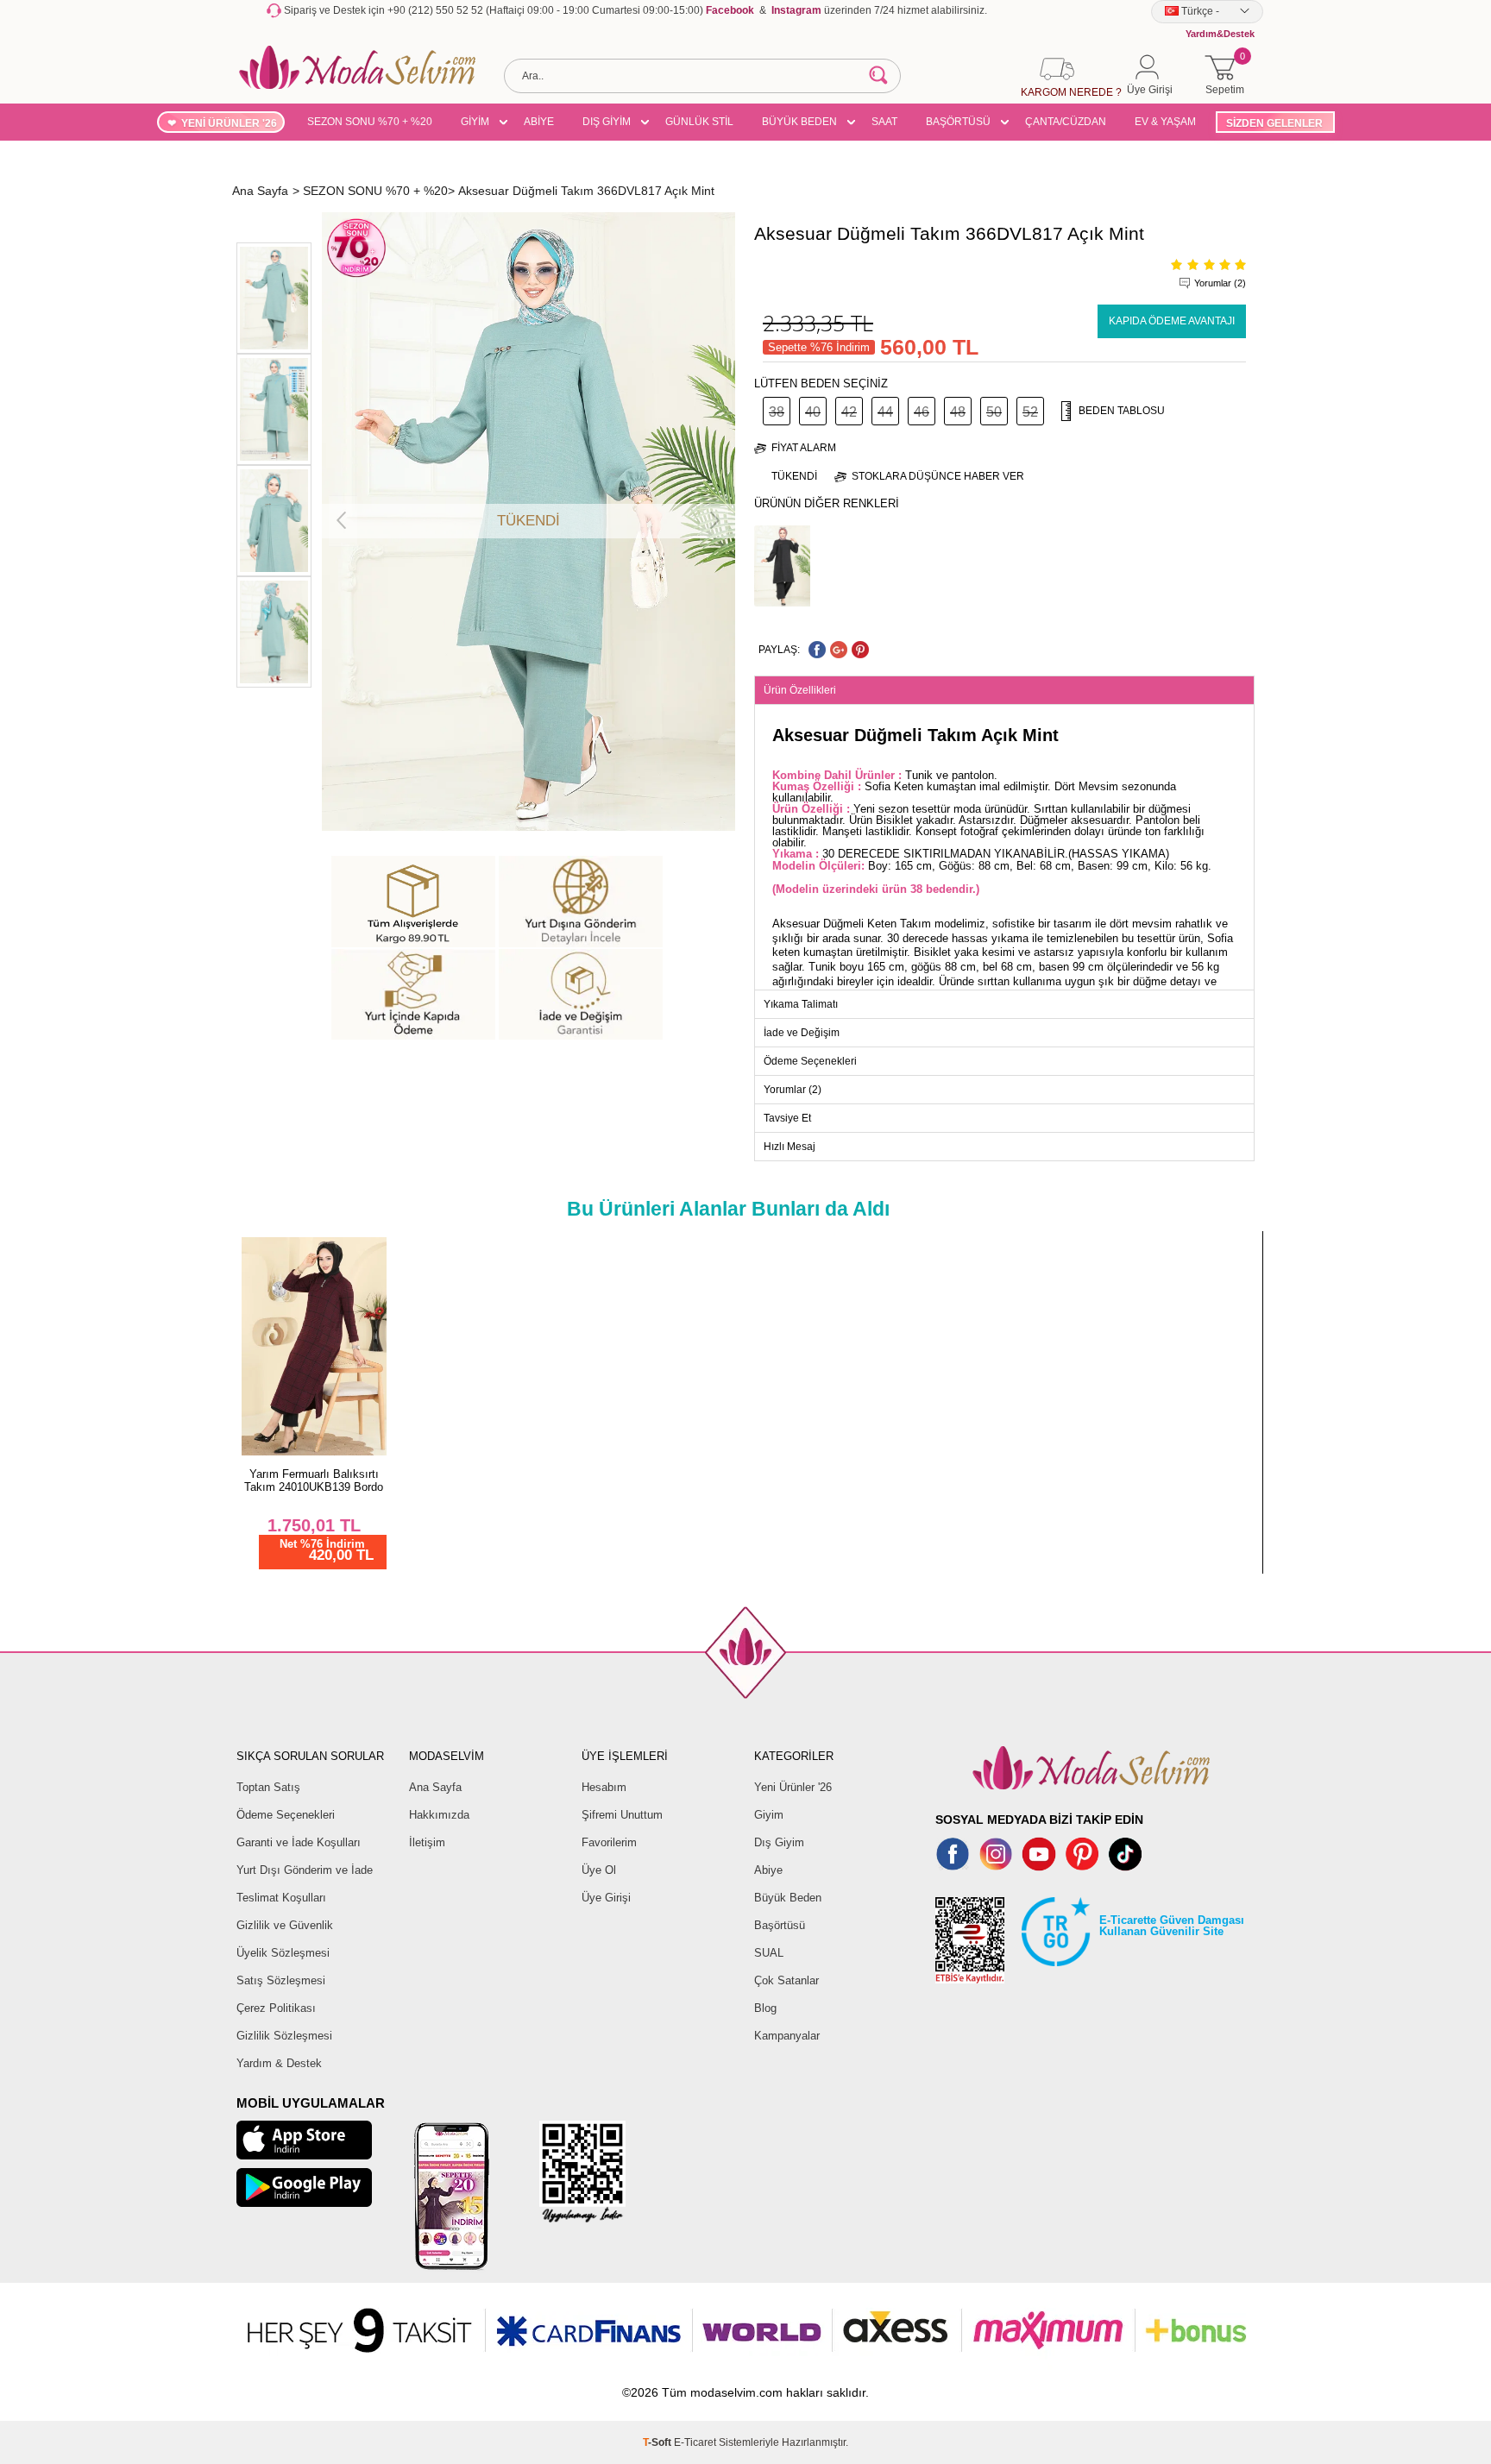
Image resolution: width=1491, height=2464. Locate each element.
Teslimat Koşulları (281, 1898)
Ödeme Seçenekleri (286, 1815)
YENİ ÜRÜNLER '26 (229, 123)
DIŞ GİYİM (607, 122)
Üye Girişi (606, 1898)
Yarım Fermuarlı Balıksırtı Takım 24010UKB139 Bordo (314, 1480)
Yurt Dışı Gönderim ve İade (305, 1870)
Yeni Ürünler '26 (793, 1787)
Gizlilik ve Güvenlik (285, 1925)
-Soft (658, 2442)
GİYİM (475, 122)
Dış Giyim (779, 1842)
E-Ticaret (695, 2442)
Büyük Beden (788, 1898)
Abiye (768, 1870)
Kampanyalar (787, 2036)
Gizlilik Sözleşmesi (284, 2036)
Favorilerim (609, 1842)
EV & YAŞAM (1165, 122)
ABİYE (539, 122)
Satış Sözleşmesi (281, 1980)
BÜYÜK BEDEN (799, 122)
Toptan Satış (268, 1787)
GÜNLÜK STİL (699, 122)
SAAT (884, 122)
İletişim (427, 1842)
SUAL (769, 1953)
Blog (765, 2008)
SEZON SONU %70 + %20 (370, 122)
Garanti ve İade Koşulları (299, 1842)
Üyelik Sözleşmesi (283, 1953)
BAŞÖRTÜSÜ (958, 122)
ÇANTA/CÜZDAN (1066, 122)
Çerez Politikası (276, 2008)
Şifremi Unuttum (622, 1815)
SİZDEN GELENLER (1274, 123)
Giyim (769, 1815)
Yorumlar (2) (1220, 283)
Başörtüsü (780, 1925)
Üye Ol (599, 1870)
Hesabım (604, 1787)
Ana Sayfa (435, 1787)
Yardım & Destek (279, 2063)
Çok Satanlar (786, 1980)
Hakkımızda (439, 1815)
